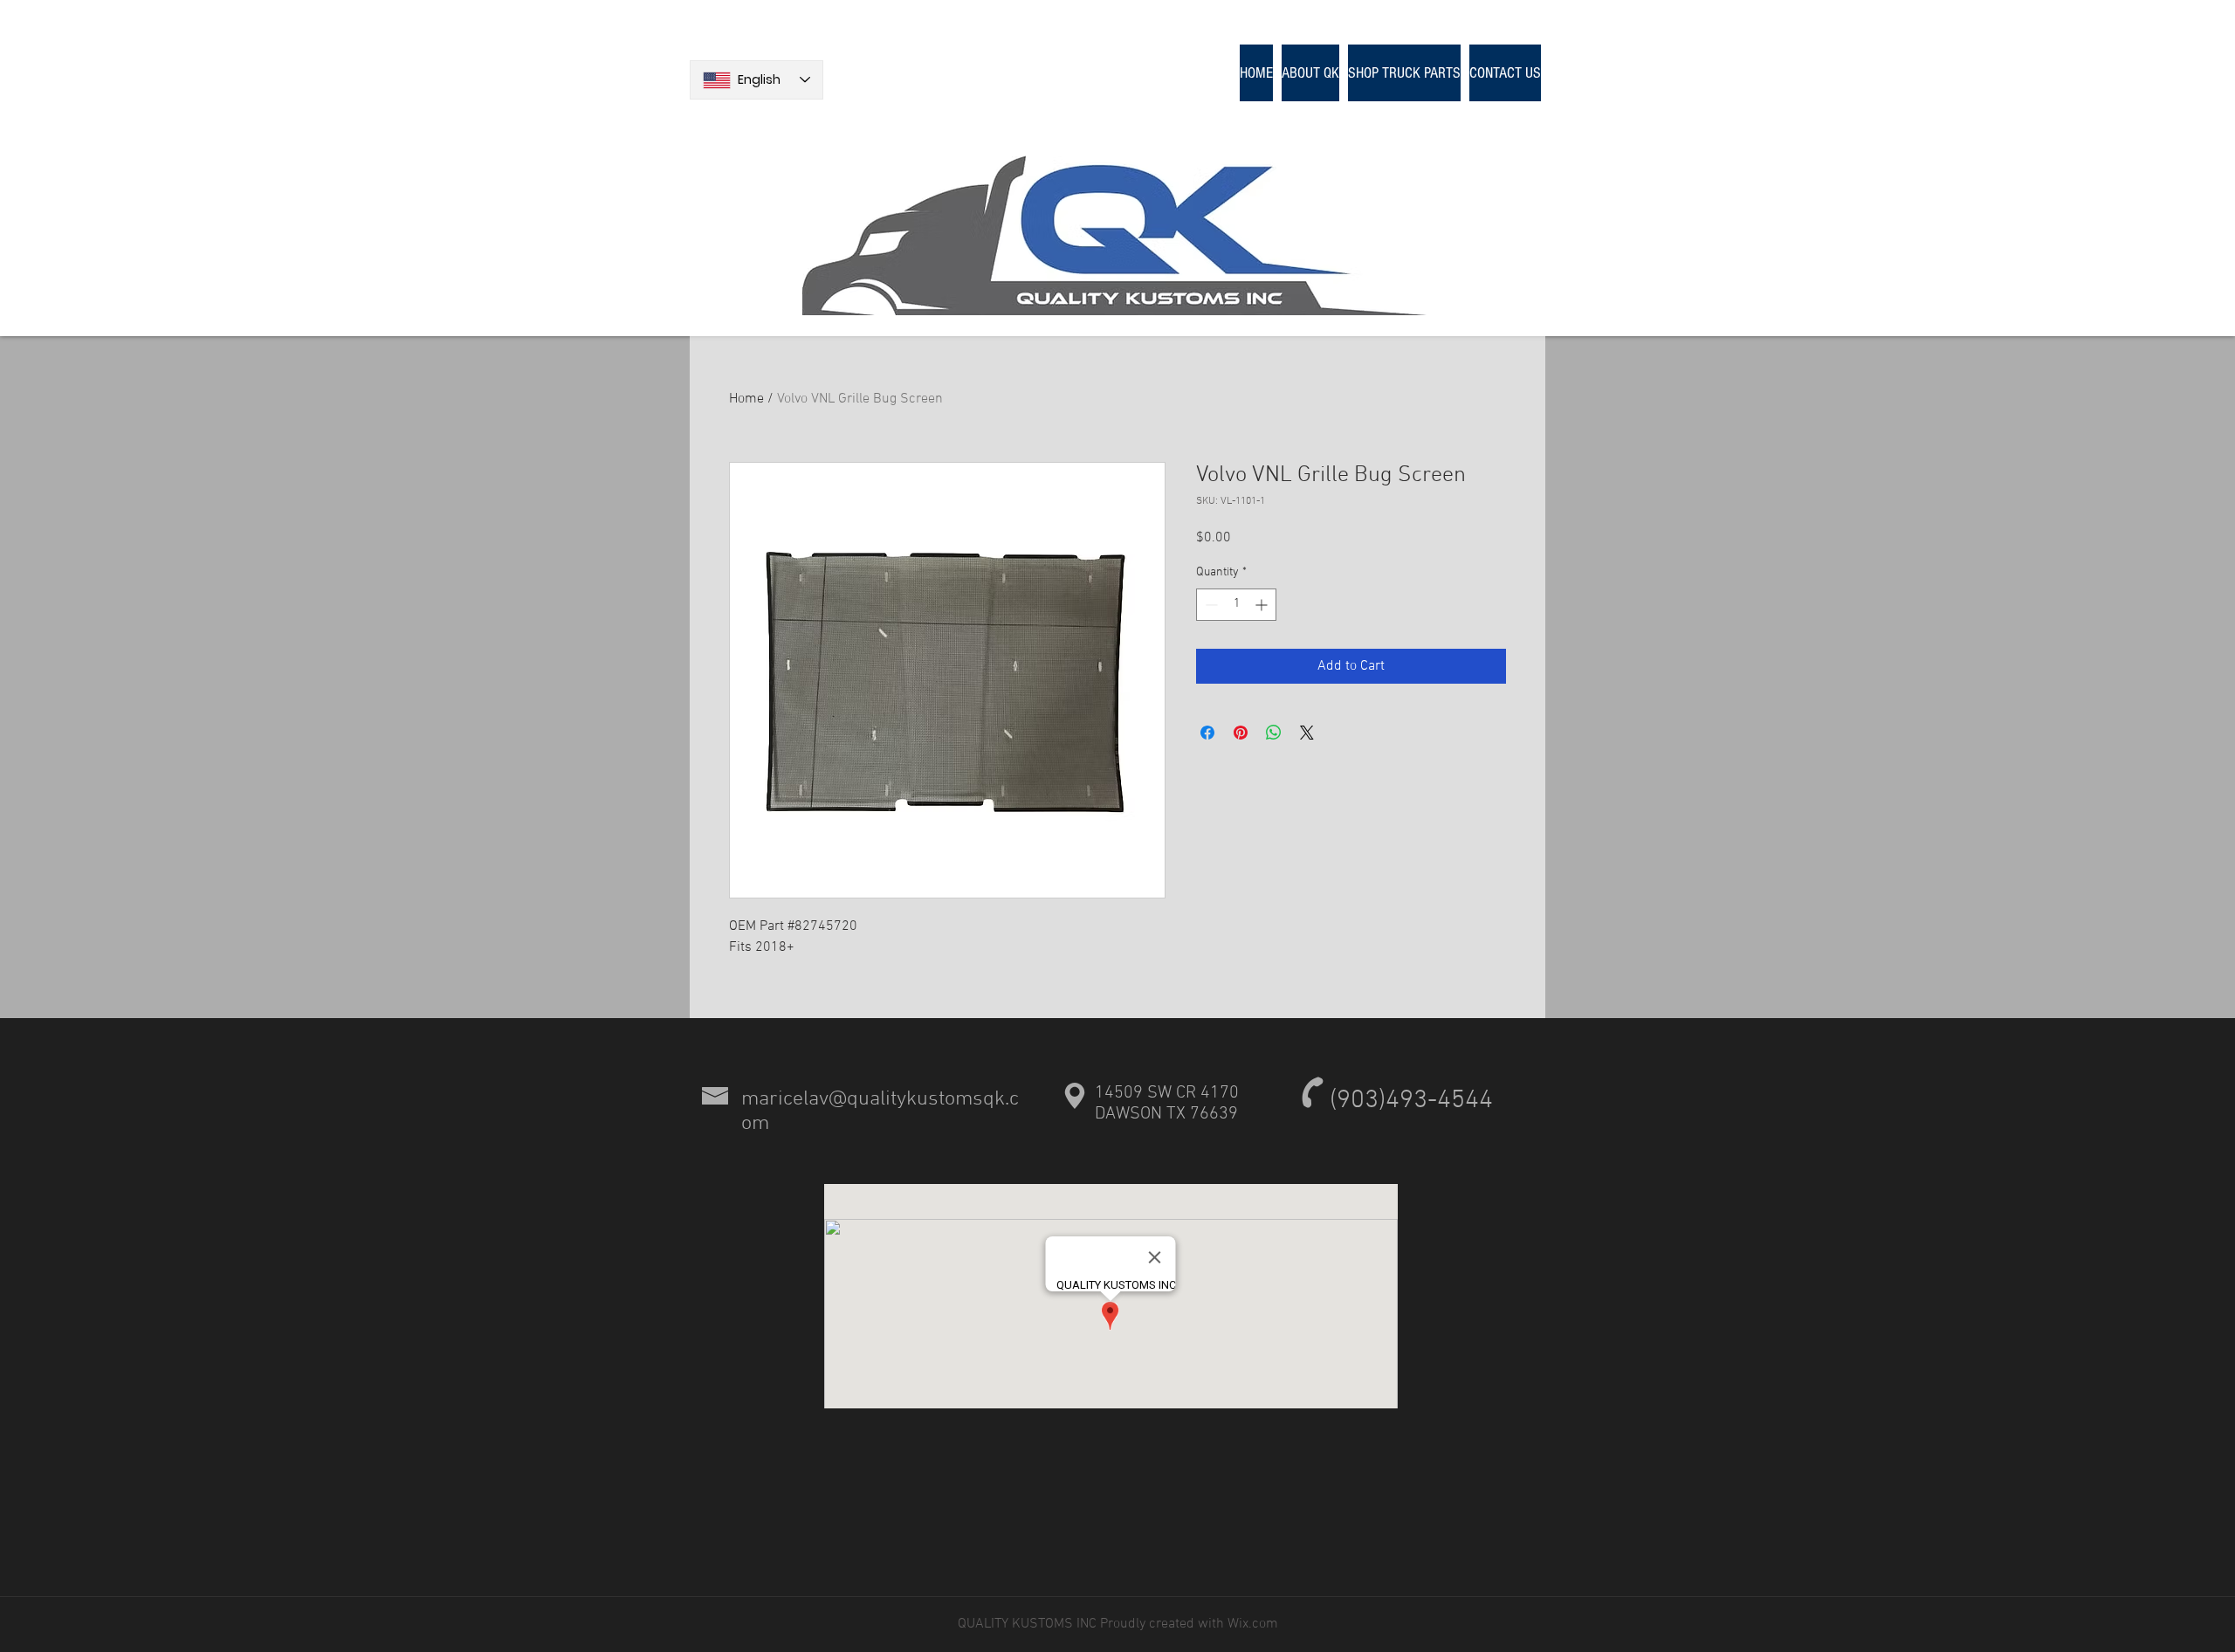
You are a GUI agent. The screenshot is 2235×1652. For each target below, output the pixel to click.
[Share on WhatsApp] (1274, 733)
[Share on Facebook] (1207, 733)
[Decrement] (1210, 605)
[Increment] (1263, 605)
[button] (1404, 73)
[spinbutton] (1236, 605)
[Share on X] (1307, 733)
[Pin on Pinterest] (1241, 733)
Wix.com (1251, 1624)
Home (746, 399)
